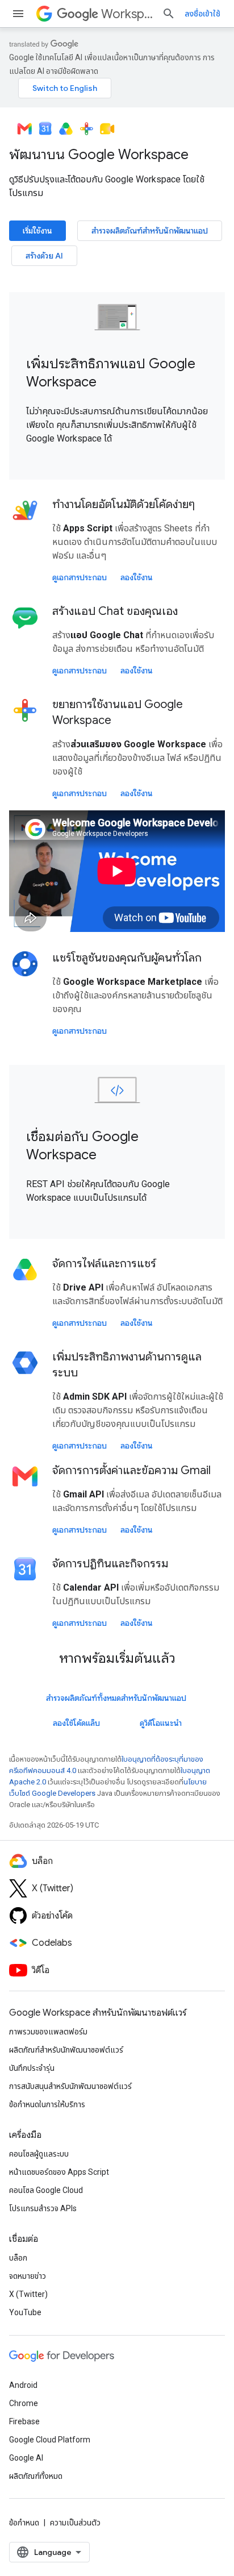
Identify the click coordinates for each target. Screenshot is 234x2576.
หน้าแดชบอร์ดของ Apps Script (59, 2172)
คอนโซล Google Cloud (46, 2190)
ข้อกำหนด (24, 2523)
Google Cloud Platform (50, 2440)
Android (23, 2385)
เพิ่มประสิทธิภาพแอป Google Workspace (111, 373)
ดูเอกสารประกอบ (80, 577)
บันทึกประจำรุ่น (32, 2068)
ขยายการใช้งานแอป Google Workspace (118, 712)
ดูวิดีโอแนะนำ (161, 1723)
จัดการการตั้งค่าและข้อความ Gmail (131, 1470)
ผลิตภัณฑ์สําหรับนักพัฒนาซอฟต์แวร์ (66, 2050)
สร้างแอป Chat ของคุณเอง (115, 611)
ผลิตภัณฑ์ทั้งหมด (36, 2476)
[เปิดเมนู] (18, 14)
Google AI (26, 2458)
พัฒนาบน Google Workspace (99, 155)
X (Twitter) (28, 2294)
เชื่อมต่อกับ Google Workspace (82, 1146)
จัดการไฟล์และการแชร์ (104, 1264)
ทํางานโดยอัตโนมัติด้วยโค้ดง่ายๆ (124, 504)
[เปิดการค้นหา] (169, 14)
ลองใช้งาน (137, 577)
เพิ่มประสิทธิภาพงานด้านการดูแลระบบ (127, 1365)
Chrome (24, 2403)
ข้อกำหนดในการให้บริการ (47, 2104)
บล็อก (18, 2258)
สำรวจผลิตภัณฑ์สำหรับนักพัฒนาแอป (150, 231)
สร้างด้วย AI (44, 256)
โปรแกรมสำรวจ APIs (43, 2208)
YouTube (25, 2312)
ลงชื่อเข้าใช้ (202, 14)
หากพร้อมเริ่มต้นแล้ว (117, 1658)
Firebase (24, 2421)
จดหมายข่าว (28, 2276)
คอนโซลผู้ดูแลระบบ (39, 2154)
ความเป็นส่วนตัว (75, 2523)
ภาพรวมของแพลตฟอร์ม (48, 2032)
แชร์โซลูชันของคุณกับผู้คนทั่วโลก (127, 958)
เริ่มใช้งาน (37, 231)
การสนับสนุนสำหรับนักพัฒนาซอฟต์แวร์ (70, 2086)
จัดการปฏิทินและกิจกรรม (110, 1564)
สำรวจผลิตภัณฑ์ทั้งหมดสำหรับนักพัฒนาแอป (116, 1698)
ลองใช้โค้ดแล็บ (76, 1723)
